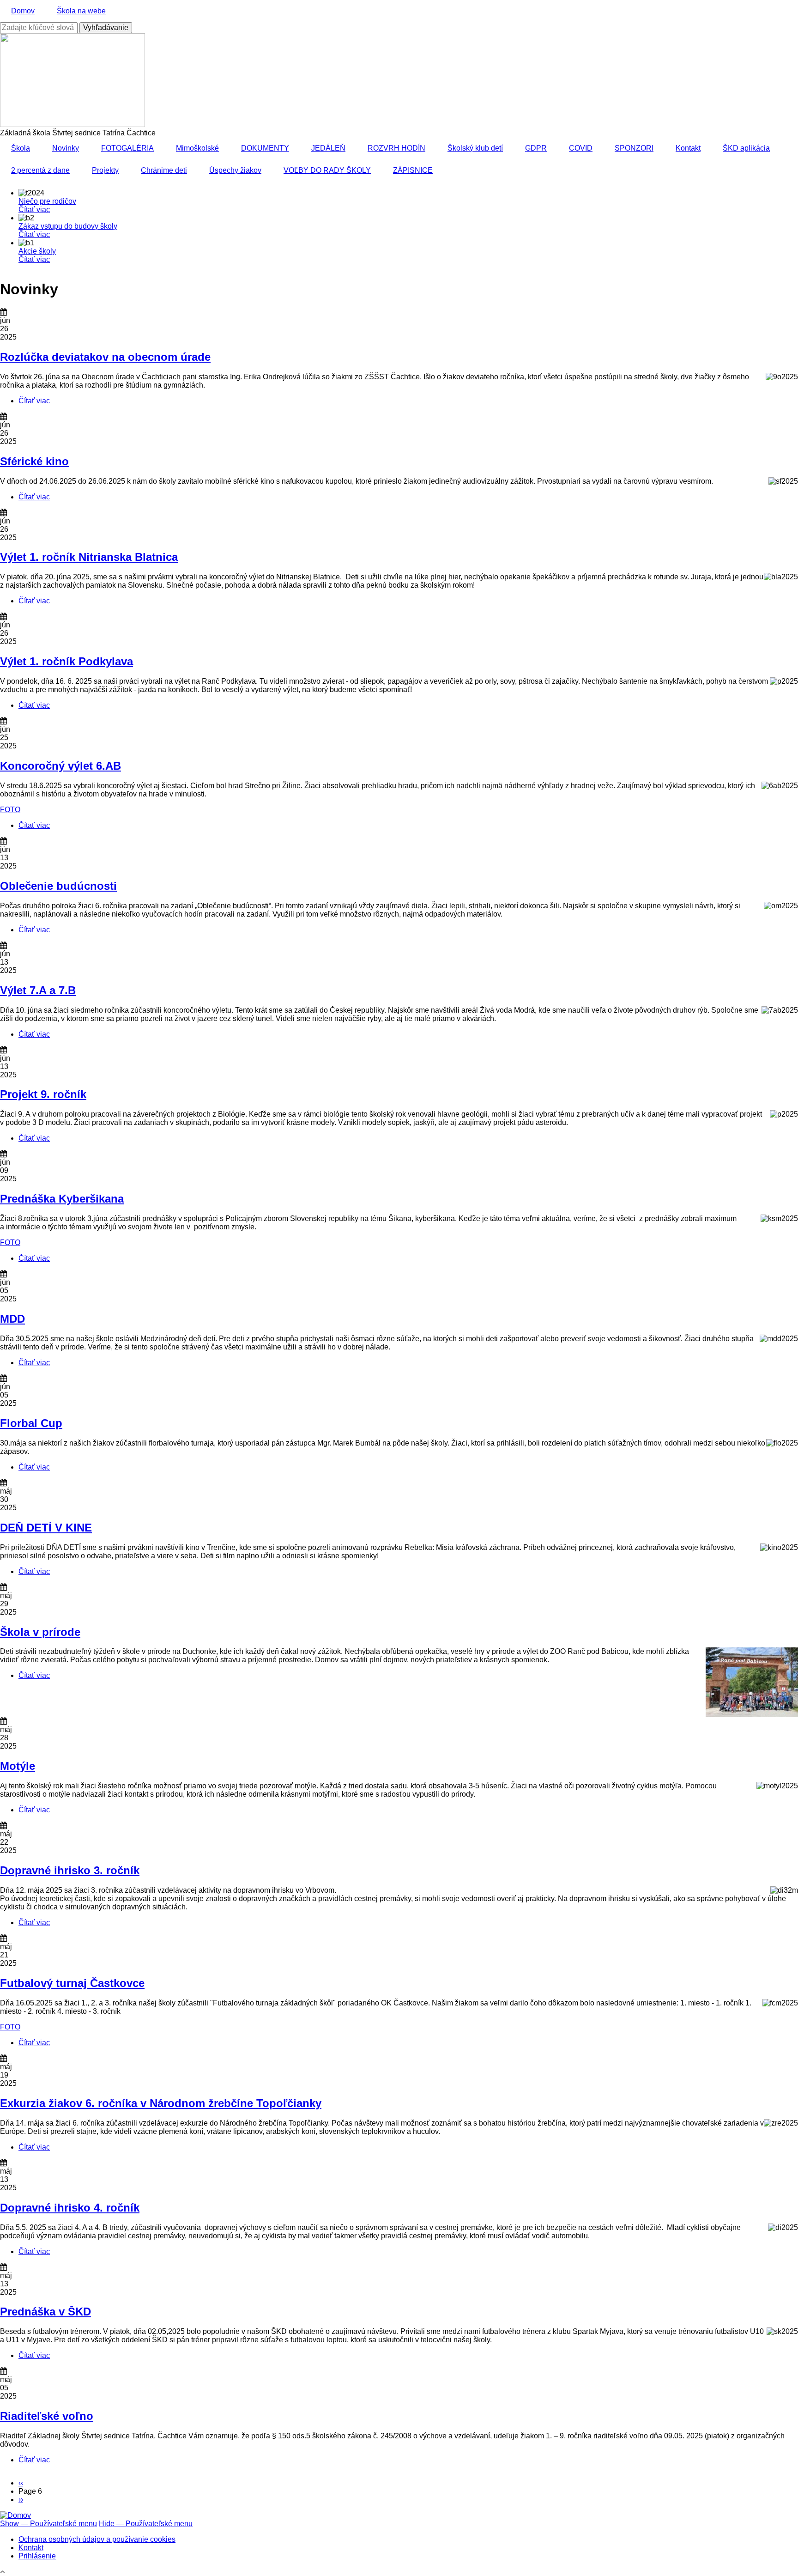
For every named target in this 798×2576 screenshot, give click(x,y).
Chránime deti (164, 170)
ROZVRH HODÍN (396, 148)
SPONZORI (634, 148)
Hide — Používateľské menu (146, 2524)
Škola (21, 148)
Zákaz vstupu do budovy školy (68, 226)
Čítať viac (34, 210)
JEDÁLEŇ (328, 148)
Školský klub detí (475, 148)
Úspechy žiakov (235, 170)
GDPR (536, 148)
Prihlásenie (37, 2556)
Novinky (66, 148)
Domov (23, 11)
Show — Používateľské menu (48, 2524)
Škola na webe (81, 11)
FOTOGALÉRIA (127, 148)
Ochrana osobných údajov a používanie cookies (97, 2539)
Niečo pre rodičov (47, 201)
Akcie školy (37, 251)
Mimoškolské (197, 148)
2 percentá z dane (40, 170)
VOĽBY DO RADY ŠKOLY (327, 170)
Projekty (105, 170)
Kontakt (688, 148)
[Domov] (15, 2515)
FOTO (10, 810)
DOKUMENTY (265, 148)
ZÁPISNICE (413, 170)
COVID (581, 148)
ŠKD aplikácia (746, 148)
